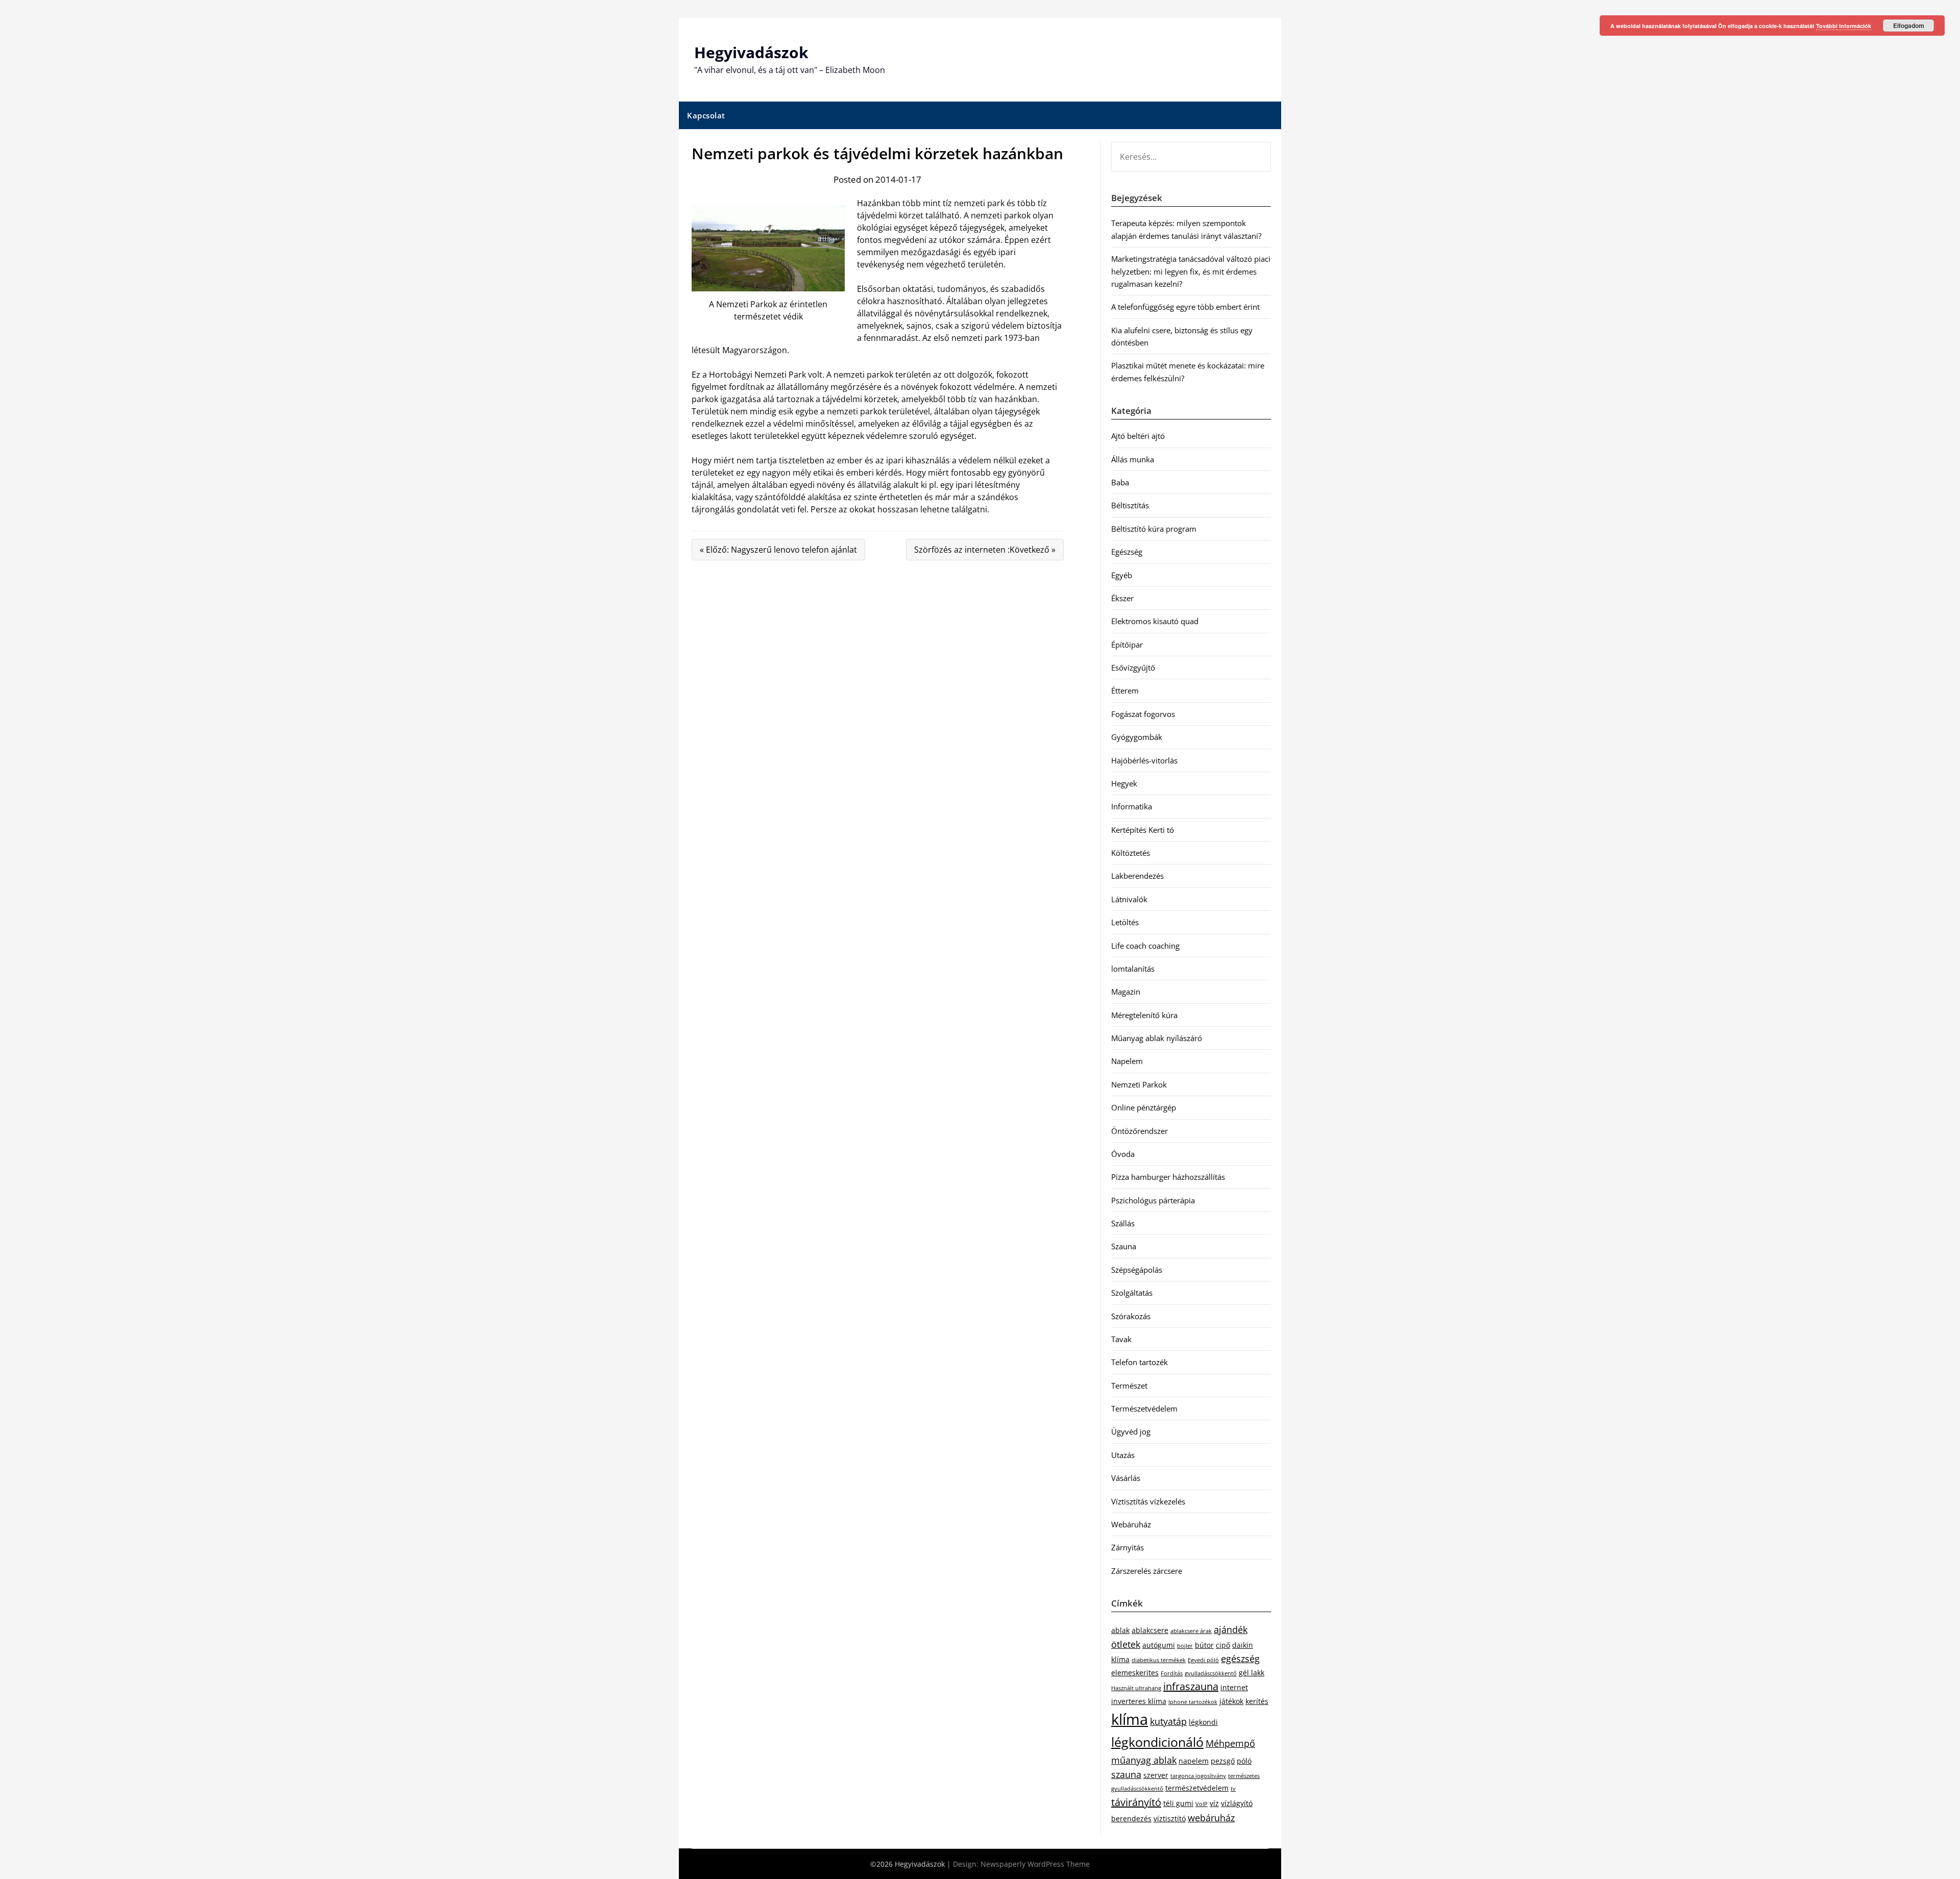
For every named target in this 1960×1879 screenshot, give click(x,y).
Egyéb (1122, 575)
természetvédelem (1197, 1788)
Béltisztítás (1130, 505)
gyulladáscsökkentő (1211, 1673)
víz (1214, 1803)
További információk (1844, 26)
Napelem (1127, 1061)
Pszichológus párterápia (1153, 1200)
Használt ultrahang (1136, 1688)
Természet (1129, 1386)
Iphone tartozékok (1193, 1702)
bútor (1204, 1645)
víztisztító (1170, 1819)
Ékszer (1122, 598)
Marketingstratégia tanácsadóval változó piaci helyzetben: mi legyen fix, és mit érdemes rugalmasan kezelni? (1191, 271)
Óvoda (1123, 1154)
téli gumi (1178, 1803)
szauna (1126, 1774)
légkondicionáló (1157, 1742)
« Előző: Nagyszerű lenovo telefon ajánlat (778, 550)
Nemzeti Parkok (1139, 1084)
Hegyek (1124, 783)
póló (1244, 1761)
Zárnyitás (1128, 1547)
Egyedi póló (1203, 1660)
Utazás (1123, 1455)
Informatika (1132, 806)
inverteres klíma (1139, 1701)
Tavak (1121, 1339)
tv (1233, 1789)
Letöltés (1125, 922)
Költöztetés (1131, 853)
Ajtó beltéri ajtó (1138, 436)
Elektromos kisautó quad (1155, 621)
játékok (1231, 1701)
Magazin (1126, 992)
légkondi (1203, 1722)
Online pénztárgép (1144, 1107)
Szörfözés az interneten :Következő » (985, 550)
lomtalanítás (1133, 969)
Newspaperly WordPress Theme (1035, 1864)
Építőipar (1127, 645)
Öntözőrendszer (1140, 1131)
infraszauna (1191, 1686)
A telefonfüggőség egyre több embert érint (1185, 307)
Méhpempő (1230, 1743)
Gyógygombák (1137, 737)
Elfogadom (1909, 26)
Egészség (1127, 552)
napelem (1194, 1761)
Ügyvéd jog (1131, 1431)
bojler (1185, 1646)
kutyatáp (1168, 1721)
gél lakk (1252, 1673)
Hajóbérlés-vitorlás (1144, 760)
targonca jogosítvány (1198, 1776)
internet (1234, 1687)
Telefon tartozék (1140, 1362)
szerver (1156, 1775)
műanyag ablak (1144, 1760)
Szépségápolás (1137, 1270)
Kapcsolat (706, 115)
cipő (1223, 1645)
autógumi (1159, 1645)
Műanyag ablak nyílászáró (1157, 1038)
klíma (1130, 1719)
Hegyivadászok (751, 52)
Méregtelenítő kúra (1144, 1015)
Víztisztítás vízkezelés (1148, 1501)
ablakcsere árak (1191, 1631)
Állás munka (1133, 459)
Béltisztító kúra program (1154, 529)
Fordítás (1172, 1673)
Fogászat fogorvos (1143, 714)
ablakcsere (1150, 1630)
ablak (1120, 1630)
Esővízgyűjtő (1133, 667)
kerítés (1257, 1701)
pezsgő (1223, 1761)
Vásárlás (1126, 1478)
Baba (1120, 482)
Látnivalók (1129, 899)
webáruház (1211, 1818)
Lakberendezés (1137, 876)
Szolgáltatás (1132, 1293)
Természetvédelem (1144, 1408)
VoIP (1202, 1804)
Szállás (1123, 1223)
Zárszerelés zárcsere (1147, 1571)
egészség (1240, 1659)
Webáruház (1131, 1524)
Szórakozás (1131, 1316)
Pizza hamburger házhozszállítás (1168, 1177)
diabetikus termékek (1159, 1660)
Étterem (1125, 690)
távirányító (1136, 1802)
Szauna (1124, 1246)
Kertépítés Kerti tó (1143, 830)
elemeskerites (1135, 1673)
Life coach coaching (1145, 946)
